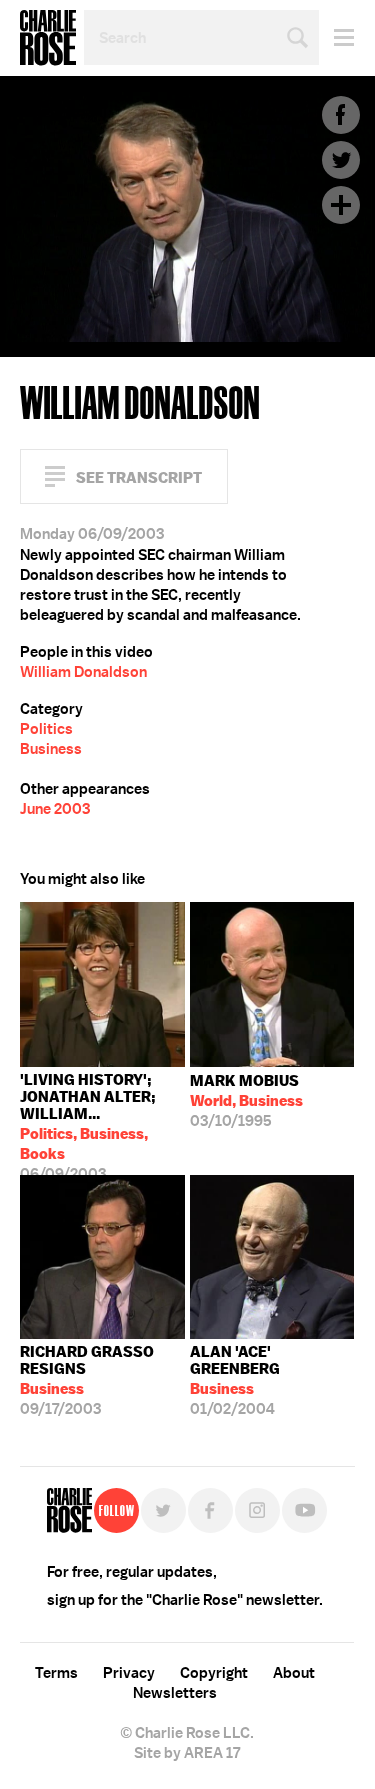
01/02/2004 (235, 1380)
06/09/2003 (88, 1122)
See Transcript (139, 477)
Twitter (341, 160)
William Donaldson (83, 672)
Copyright (214, 1673)
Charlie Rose (48, 38)
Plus (341, 205)
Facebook (341, 115)
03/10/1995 (246, 1101)
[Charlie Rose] (69, 1510)
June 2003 (55, 809)
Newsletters (175, 1693)
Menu (336, 37)
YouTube (304, 1510)
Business (51, 749)
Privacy (129, 1673)
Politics (46, 729)
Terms (56, 1673)
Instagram (257, 1510)
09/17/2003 (87, 1380)
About (294, 1673)
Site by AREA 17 (187, 1753)
